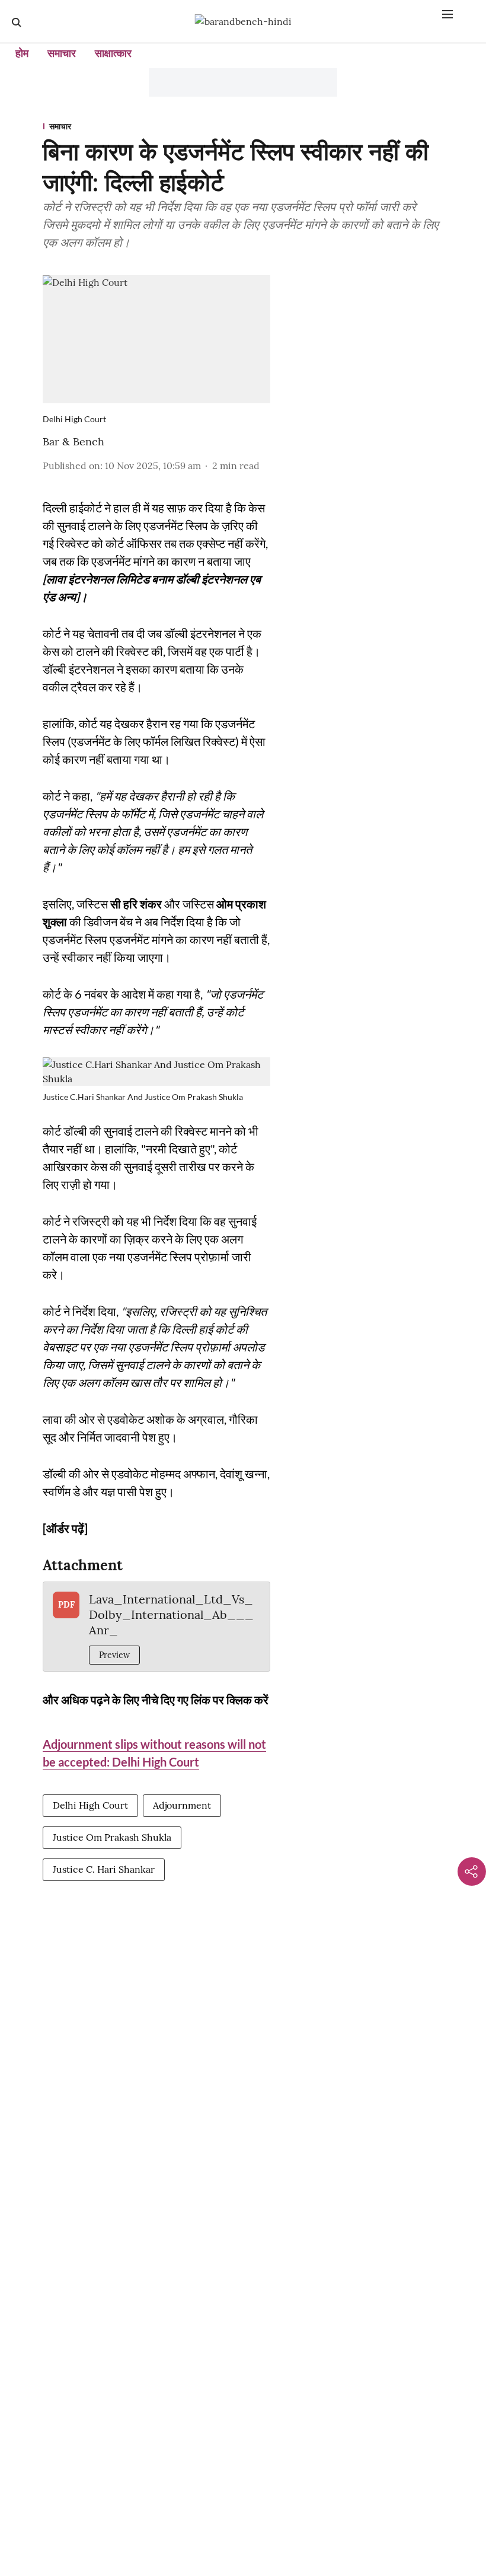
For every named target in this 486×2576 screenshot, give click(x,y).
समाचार (62, 53)
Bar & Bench (73, 441)
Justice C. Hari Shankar (104, 1869)
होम (22, 53)
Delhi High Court (90, 1805)
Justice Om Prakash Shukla (112, 1837)
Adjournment (182, 1805)
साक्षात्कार (113, 53)
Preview (114, 1655)
